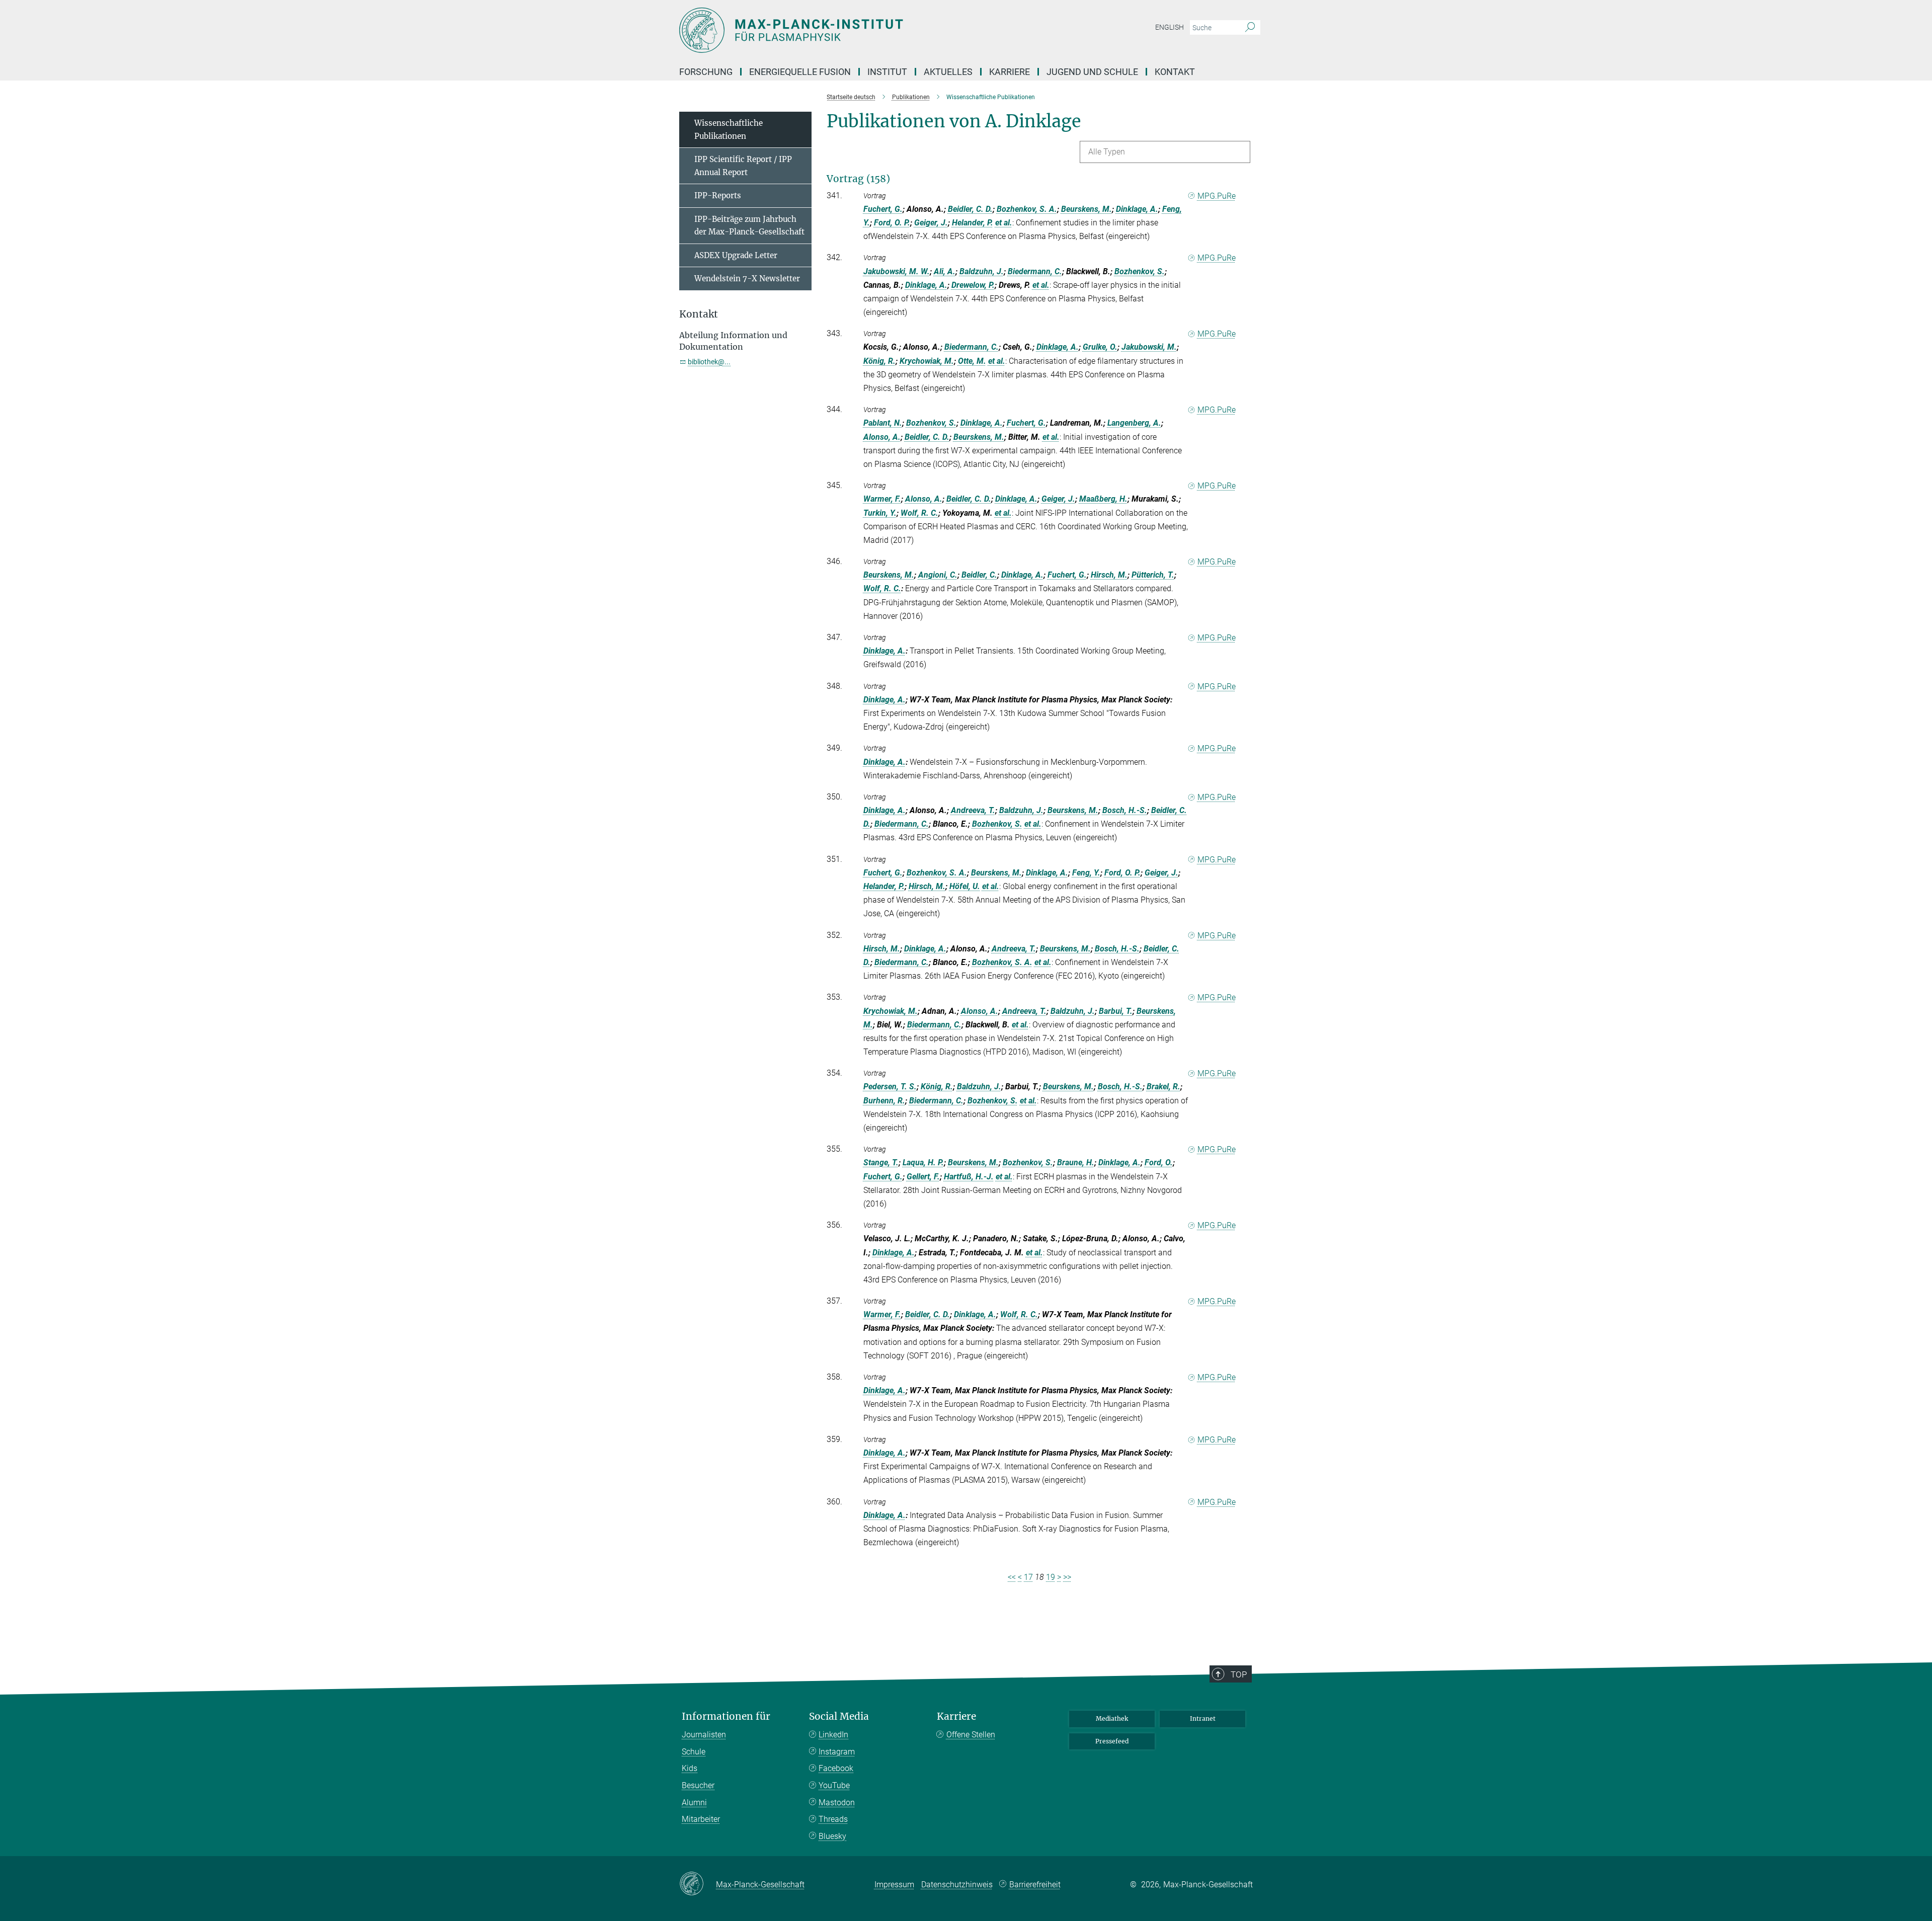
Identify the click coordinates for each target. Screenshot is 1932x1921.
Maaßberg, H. (1103, 499)
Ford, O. (1159, 1163)
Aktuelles (948, 72)
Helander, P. (973, 223)
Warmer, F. (882, 499)
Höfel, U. (965, 886)
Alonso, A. (882, 437)
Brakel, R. (1163, 1087)
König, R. (879, 361)
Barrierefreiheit (1035, 1885)
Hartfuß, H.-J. (969, 1177)
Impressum (894, 1885)
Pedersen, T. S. (890, 1087)
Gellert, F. (923, 1177)
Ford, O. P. (892, 223)
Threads (833, 1819)
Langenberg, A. (1134, 423)
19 (1051, 1577)
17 (1028, 1577)
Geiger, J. (931, 223)
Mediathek (1112, 1718)
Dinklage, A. (1137, 209)
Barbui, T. (1116, 1011)
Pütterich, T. (1153, 575)
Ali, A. (945, 271)
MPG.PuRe (1217, 196)
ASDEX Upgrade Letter (736, 255)
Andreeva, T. (973, 810)
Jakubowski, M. (1149, 347)
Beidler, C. (979, 575)
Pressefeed (1112, 1741)
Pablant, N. (883, 423)
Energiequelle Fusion (800, 72)
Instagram (837, 1752)
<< (1012, 1577)
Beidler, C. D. (970, 209)
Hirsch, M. (1109, 575)
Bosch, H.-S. (1125, 810)
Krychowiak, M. (927, 361)
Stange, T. (881, 1163)
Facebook (836, 1768)
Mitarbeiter (701, 1819)
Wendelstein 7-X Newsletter (747, 278)
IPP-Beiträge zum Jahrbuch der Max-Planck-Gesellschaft (749, 226)
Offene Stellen (971, 1735)
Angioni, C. (938, 575)
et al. (1004, 223)
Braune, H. (1076, 1163)
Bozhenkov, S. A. (1027, 209)
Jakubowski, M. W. (897, 271)
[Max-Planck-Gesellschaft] (698, 1884)
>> (1067, 1577)
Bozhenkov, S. (1140, 271)
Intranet (1203, 1718)
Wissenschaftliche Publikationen (729, 130)
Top (1239, 1674)
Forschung (706, 72)
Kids (690, 1768)
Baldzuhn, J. (982, 271)
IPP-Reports (718, 195)
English (1170, 27)
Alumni (694, 1803)
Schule (694, 1752)
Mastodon (837, 1803)
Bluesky (832, 1836)
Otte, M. (972, 361)
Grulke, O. (1100, 347)
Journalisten (704, 1735)
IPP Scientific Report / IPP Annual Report (743, 166)
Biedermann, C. (1035, 271)
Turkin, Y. (880, 513)
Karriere (1010, 72)
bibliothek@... (709, 362)
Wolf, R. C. (919, 513)
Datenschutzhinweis (957, 1885)
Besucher (698, 1785)
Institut (887, 72)
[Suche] (1250, 28)
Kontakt (1175, 72)
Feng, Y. (1086, 873)
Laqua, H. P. (923, 1163)
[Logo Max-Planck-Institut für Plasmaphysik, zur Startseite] (868, 30)
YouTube (834, 1785)
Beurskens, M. (1086, 209)
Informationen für (726, 1716)
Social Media (839, 1716)
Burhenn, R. (884, 1101)
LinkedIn (833, 1735)
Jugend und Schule (1092, 72)
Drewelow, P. (973, 285)
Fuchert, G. (883, 209)
